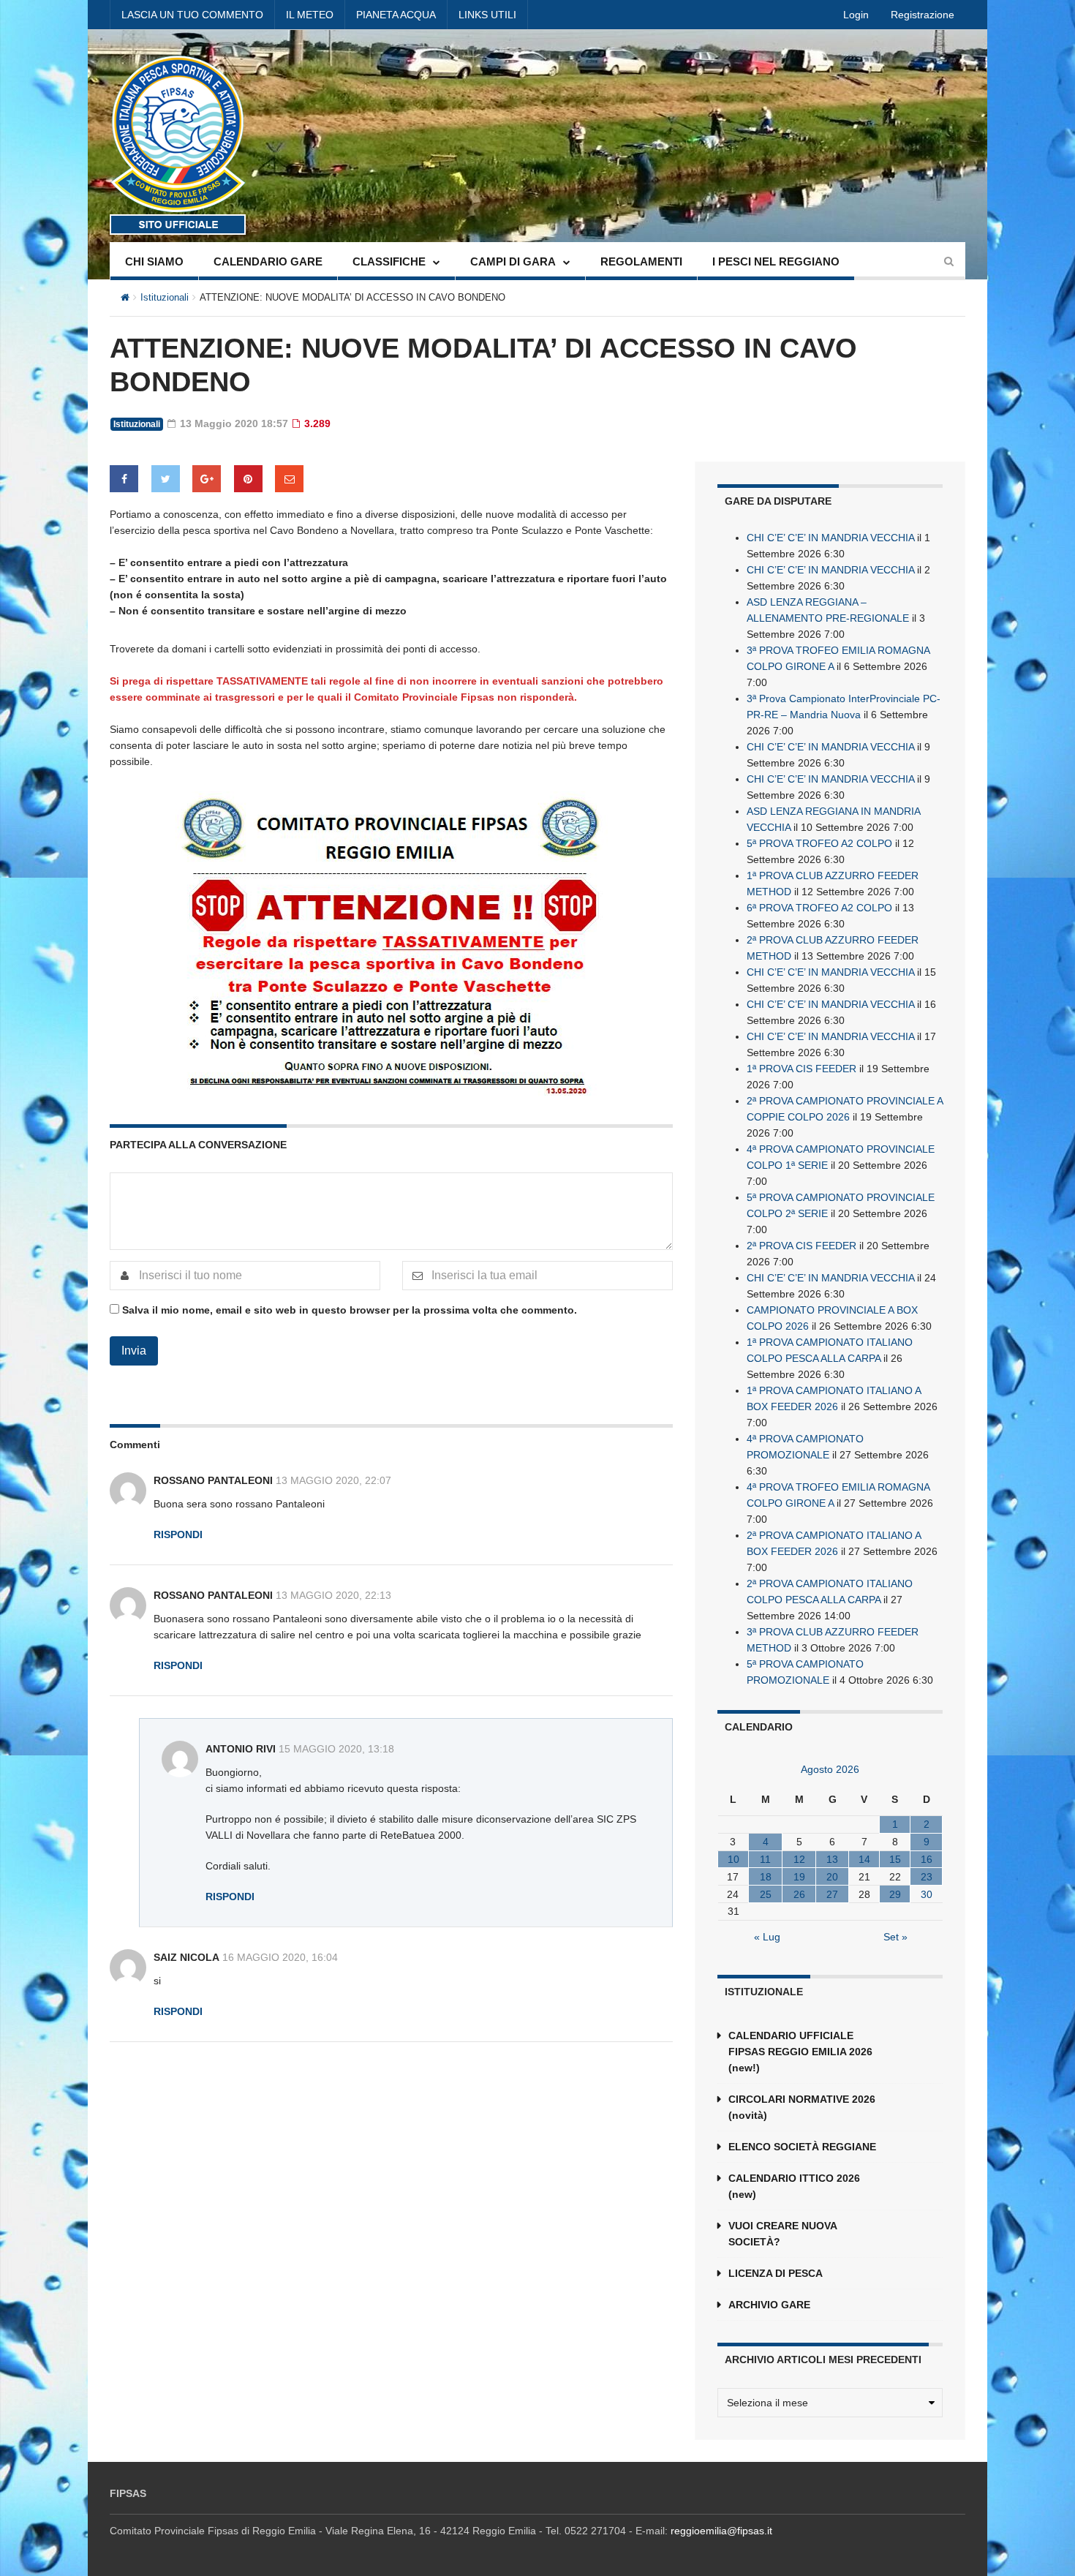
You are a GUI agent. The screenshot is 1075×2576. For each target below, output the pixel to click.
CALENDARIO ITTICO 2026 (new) (794, 2186)
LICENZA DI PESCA (776, 2273)
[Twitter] (166, 479)
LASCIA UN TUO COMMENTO (192, 15)
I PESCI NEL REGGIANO (776, 261)
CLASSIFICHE (389, 261)
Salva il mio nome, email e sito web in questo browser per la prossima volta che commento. (350, 1310)
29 (895, 1894)
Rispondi (178, 1534)
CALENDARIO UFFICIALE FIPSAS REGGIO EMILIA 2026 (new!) (800, 2052)
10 (733, 1859)
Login (856, 15)
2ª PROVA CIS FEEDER (801, 1246)
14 (864, 1859)
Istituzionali (165, 297)
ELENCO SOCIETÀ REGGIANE (802, 2147)
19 (799, 1877)
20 (832, 1877)
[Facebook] (124, 479)
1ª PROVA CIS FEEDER (801, 1069)
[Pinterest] (248, 479)
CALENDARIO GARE (268, 261)
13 (832, 1859)
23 (927, 1877)
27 (832, 1894)
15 (895, 1859)
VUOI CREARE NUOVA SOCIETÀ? (782, 2234)
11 (765, 1859)
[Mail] (289, 479)
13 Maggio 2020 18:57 (233, 423)
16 (927, 1859)
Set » (895, 1937)
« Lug (767, 1937)
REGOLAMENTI (641, 261)
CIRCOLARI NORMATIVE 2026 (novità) (802, 2107)
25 (766, 1894)
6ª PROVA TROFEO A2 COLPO (819, 908)
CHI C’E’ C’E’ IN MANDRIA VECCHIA (830, 538)
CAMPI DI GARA (513, 261)
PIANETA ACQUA (396, 15)
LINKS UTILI (487, 15)
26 (799, 1894)
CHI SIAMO (154, 261)
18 (766, 1877)
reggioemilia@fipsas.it (721, 2531)
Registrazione (923, 15)
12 (799, 1859)
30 (927, 1894)
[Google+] (207, 479)
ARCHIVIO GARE (769, 2305)
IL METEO (310, 15)
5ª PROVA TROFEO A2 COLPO (819, 843)
